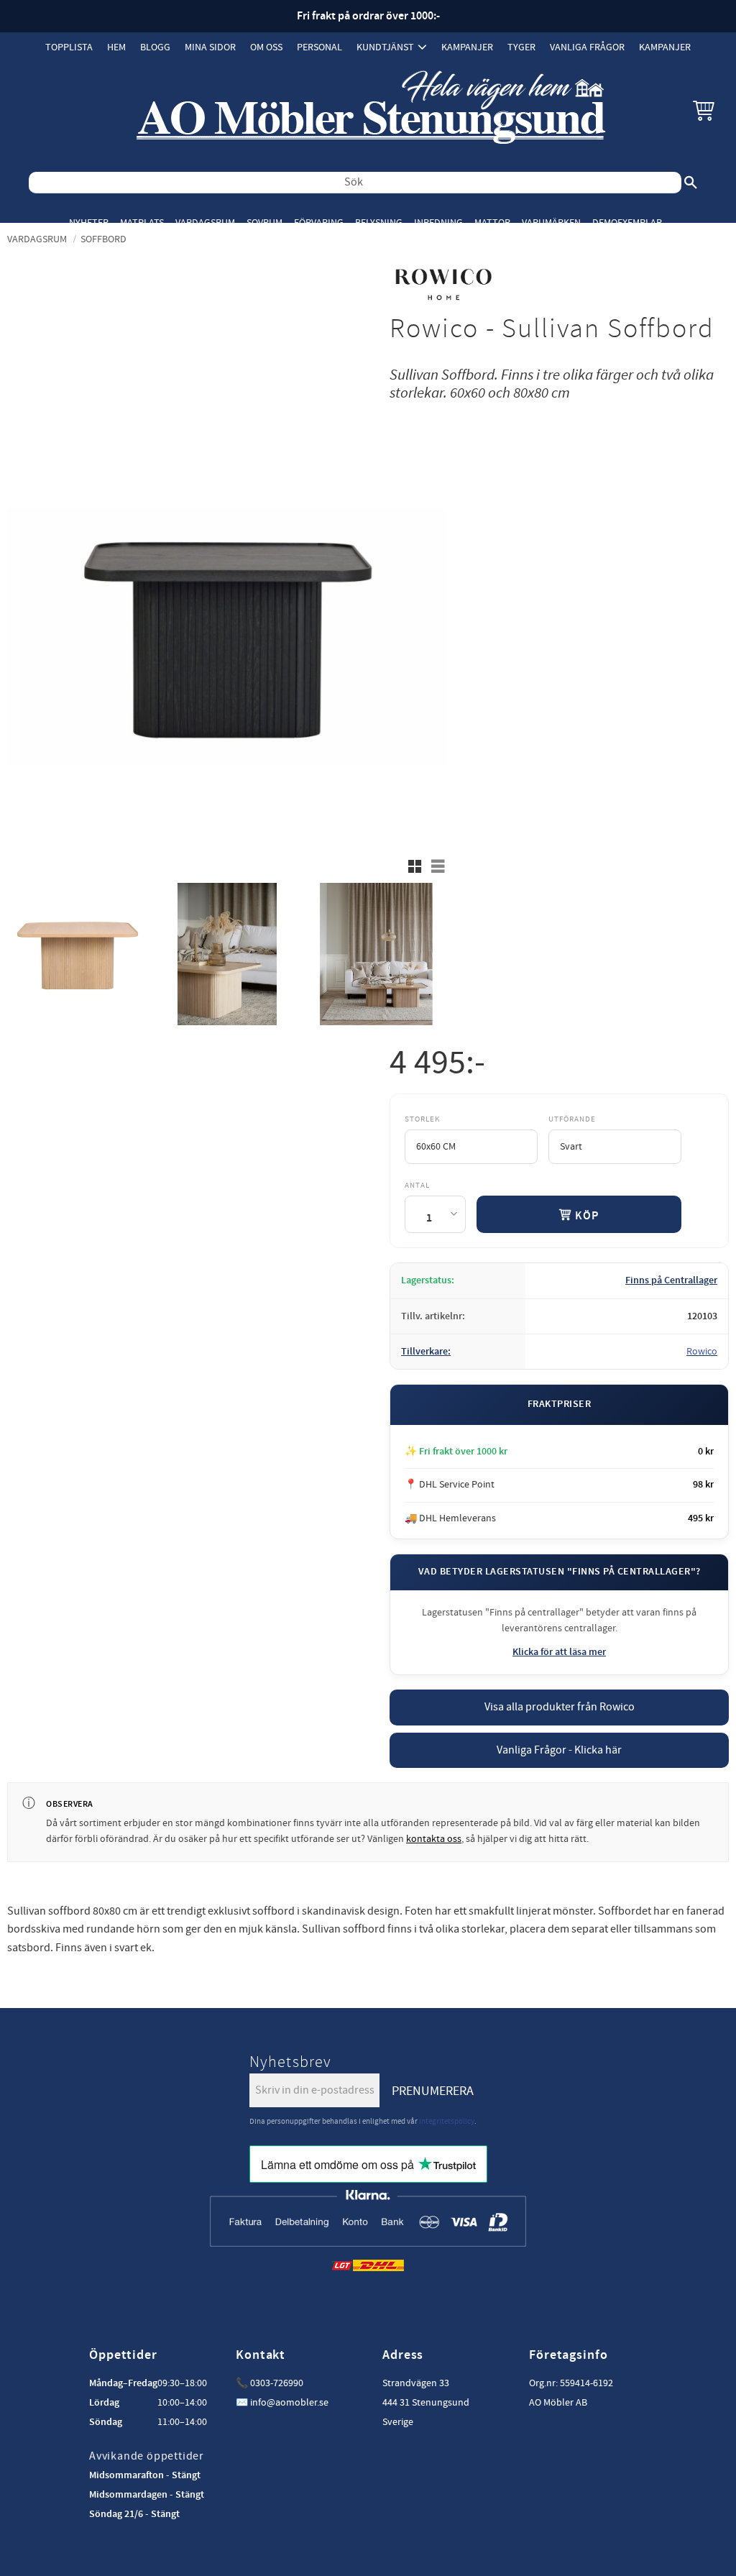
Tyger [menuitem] (521, 47)
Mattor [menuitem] (492, 223)
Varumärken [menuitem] (551, 223)
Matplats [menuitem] (142, 223)
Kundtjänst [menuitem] (385, 47)
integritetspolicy (447, 2121)
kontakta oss (434, 1839)
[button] (704, 110)
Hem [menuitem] (116, 47)
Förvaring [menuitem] (319, 223)
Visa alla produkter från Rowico (560, 1707)
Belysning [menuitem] (379, 223)
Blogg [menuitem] (155, 47)
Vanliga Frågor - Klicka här (559, 1750)
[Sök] (691, 183)
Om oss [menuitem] (266, 47)
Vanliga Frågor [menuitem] (587, 47)
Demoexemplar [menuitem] (627, 223)
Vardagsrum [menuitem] (205, 223)
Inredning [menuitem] (438, 223)
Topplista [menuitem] (69, 47)
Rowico (702, 1352)
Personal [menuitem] (319, 47)
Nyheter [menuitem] (89, 223)
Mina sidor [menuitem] (210, 47)
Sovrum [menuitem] (264, 223)
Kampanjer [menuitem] (467, 47)
